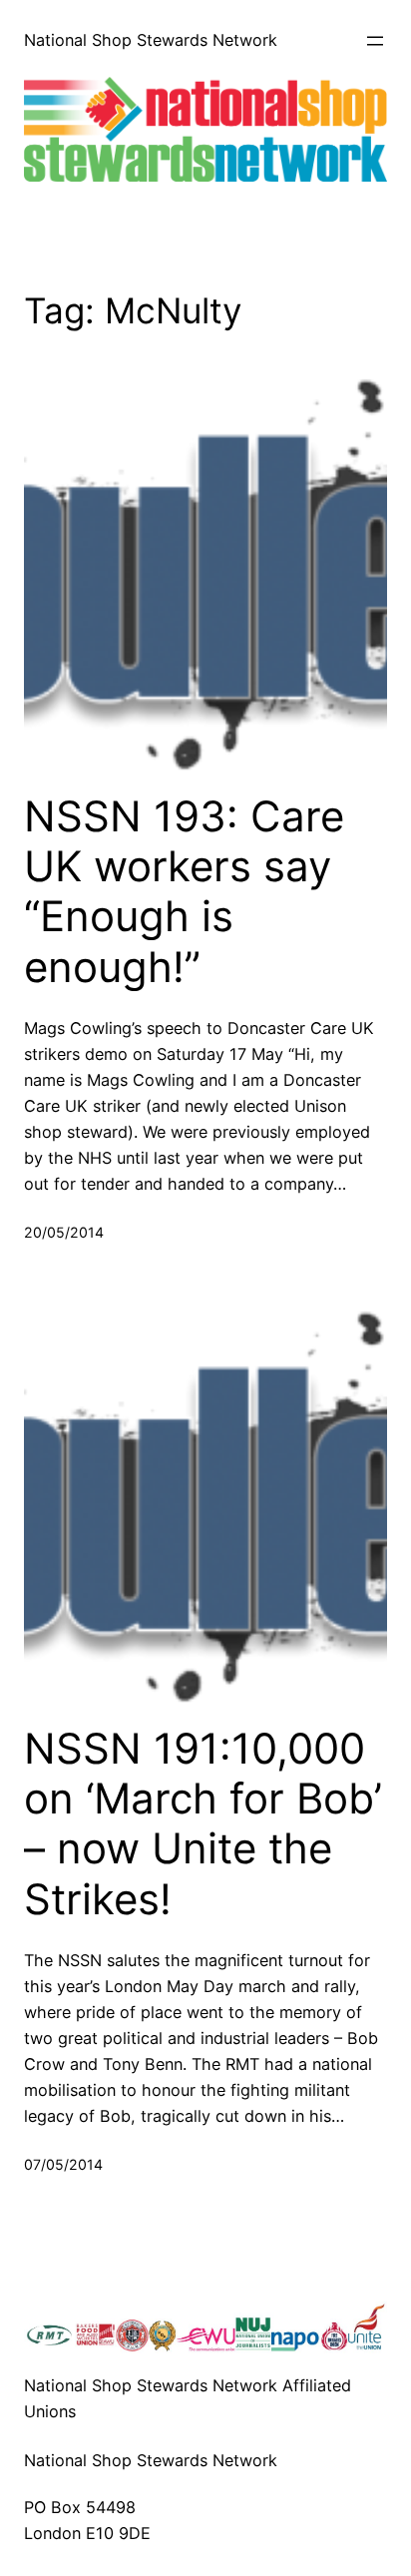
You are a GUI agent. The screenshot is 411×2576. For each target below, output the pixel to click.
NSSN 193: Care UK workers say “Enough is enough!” (184, 892)
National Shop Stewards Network (151, 40)
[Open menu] (375, 41)
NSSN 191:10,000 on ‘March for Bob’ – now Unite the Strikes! (203, 1824)
